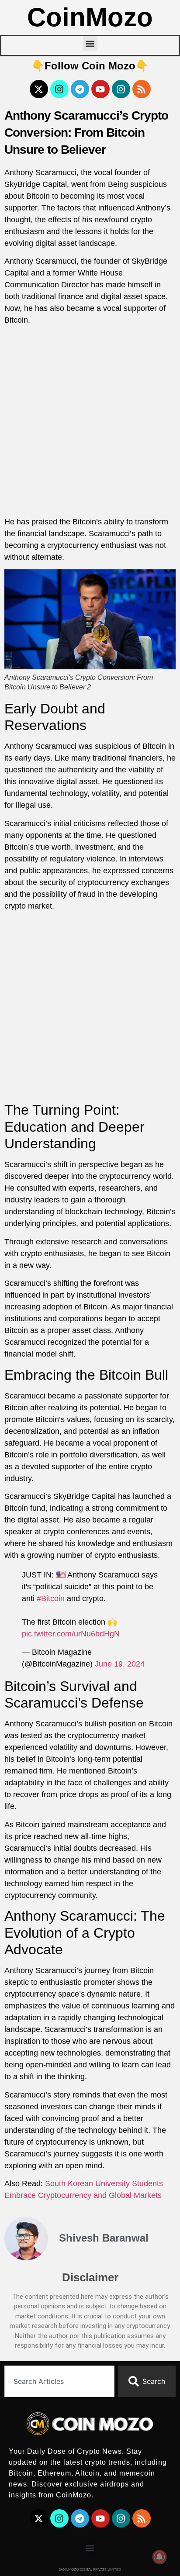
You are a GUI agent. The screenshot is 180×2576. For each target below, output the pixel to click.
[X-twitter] (39, 89)
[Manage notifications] (159, 2557)
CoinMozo (90, 17)
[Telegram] (80, 89)
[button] (90, 43)
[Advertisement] (90, 423)
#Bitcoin (51, 1598)
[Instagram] (59, 89)
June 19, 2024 (120, 1664)
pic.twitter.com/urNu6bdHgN (71, 1634)
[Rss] (142, 89)
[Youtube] (100, 89)
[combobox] (59, 2381)
